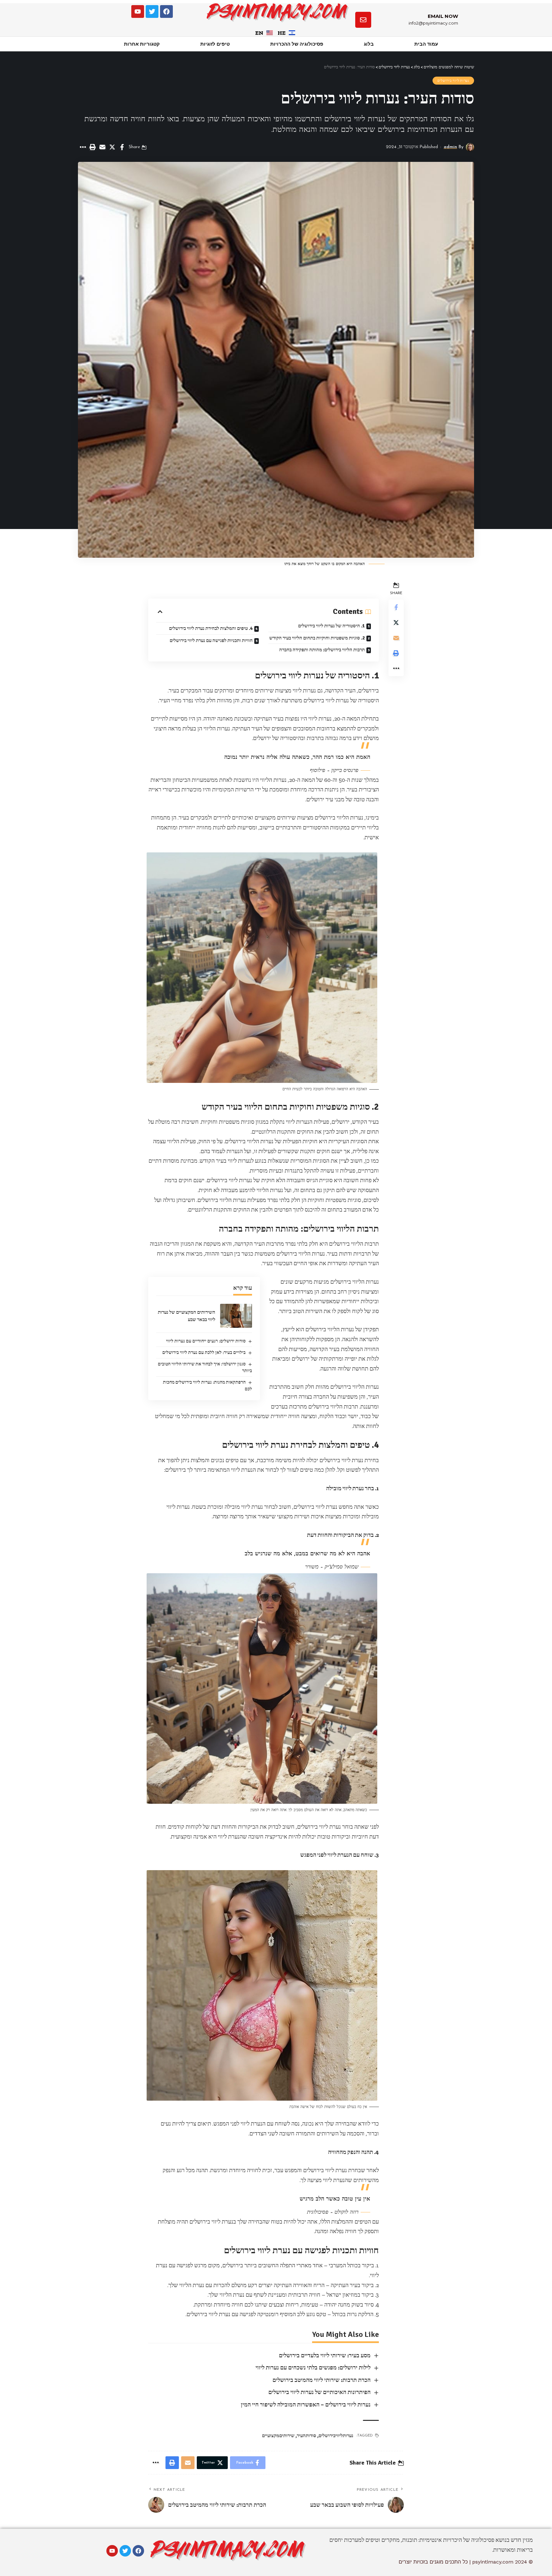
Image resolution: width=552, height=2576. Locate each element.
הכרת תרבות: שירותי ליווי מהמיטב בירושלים (322, 2380)
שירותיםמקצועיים (278, 2436)
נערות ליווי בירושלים (453, 81)
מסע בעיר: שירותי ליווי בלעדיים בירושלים (325, 2355)
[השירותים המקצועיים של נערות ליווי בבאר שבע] (236, 1316)
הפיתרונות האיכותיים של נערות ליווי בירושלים (319, 2392)
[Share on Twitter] (112, 147)
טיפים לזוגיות (215, 44)
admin (450, 147)
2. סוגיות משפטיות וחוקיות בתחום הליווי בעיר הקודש (317, 638)
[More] (82, 147)
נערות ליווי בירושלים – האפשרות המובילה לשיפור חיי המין (306, 2405)
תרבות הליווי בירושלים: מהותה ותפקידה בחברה (322, 650)
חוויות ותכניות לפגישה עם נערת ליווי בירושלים (211, 640)
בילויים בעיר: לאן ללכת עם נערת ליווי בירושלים (204, 1352)
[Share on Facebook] (122, 147)
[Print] (92, 147)
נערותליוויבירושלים (336, 2436)
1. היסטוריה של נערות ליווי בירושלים (331, 626)
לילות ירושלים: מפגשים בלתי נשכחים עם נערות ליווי (313, 2368)
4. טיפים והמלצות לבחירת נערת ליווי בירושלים (211, 628)
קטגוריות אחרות (142, 44)
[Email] (102, 147)
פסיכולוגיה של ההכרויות (297, 44)
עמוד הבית (426, 44)
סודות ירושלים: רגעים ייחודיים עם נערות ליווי (206, 1341)
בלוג (369, 44)
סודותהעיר (307, 2436)
